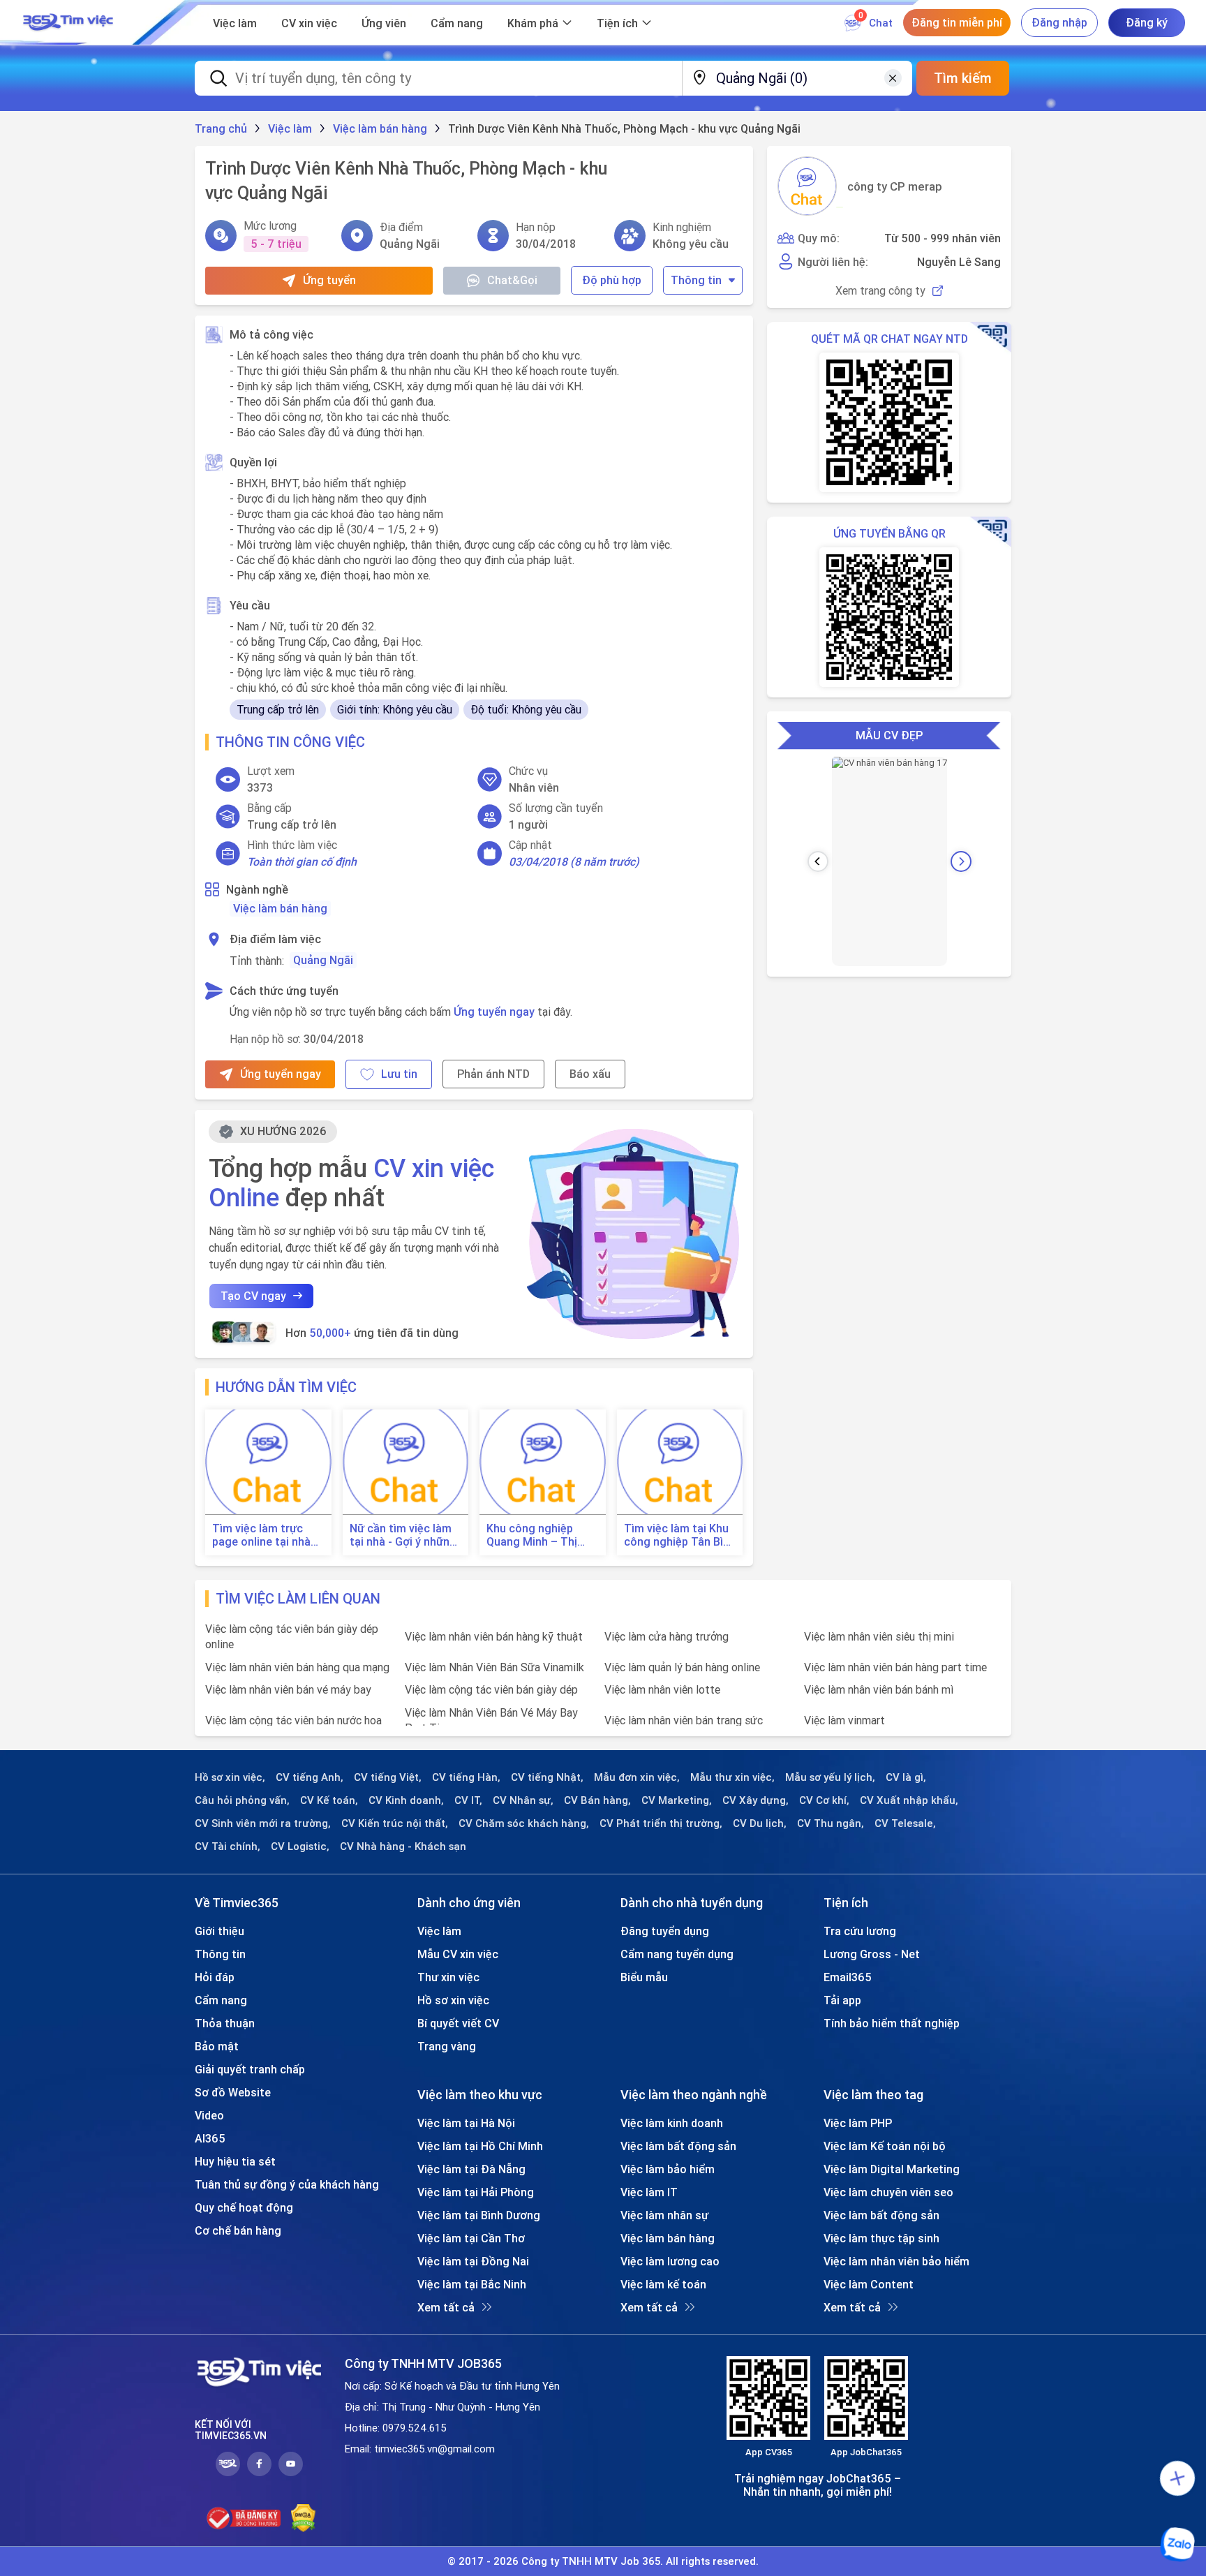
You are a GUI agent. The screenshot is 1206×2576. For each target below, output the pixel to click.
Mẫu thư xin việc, (732, 1777)
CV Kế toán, (329, 1800)
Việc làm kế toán (663, 2284)
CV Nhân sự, (523, 1800)
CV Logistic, (300, 1846)
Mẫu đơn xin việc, (637, 1777)
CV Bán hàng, (597, 1800)
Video (209, 2115)
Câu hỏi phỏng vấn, (242, 1800)
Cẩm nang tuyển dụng (677, 1954)
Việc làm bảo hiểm (668, 2169)
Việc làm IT (649, 2192)
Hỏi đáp (215, 1977)
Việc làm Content (869, 2284)
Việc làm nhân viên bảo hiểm (896, 2261)
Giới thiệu (219, 1931)
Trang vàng (447, 2046)
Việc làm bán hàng (280, 908)
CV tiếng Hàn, (466, 1777)
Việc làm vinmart (844, 1720)
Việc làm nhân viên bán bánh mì (879, 1689)
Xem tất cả (446, 2307)
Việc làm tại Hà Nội (466, 2123)
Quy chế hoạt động (244, 2207)
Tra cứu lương (860, 1931)
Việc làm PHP (858, 2123)
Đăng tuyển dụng (665, 1931)
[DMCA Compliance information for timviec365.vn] (303, 2518)
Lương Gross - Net (872, 1954)
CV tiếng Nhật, (547, 1777)
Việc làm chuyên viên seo (888, 2192)
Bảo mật (217, 2046)
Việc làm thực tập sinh (881, 2238)
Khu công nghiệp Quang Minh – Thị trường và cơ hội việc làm (541, 1535)
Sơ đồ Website (233, 2092)
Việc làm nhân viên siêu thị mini (879, 1636)
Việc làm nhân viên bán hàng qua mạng (297, 1667)
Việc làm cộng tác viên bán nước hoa (293, 1720)
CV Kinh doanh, (406, 1800)
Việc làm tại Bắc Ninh (472, 2284)
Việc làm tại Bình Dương (479, 2215)
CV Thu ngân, (831, 1823)
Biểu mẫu (644, 1977)
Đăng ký (1147, 22)
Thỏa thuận (225, 2023)
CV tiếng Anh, (310, 1777)
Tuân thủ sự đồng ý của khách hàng (287, 2184)
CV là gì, (906, 1777)
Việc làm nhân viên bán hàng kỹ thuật (494, 1636)
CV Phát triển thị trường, (661, 1823)
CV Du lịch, (760, 1823)
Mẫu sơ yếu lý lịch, (830, 1777)
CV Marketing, (677, 1800)
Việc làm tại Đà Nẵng (471, 2169)
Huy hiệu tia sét (235, 2161)
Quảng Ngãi (323, 960)
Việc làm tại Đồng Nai (473, 2261)
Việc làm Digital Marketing (892, 2169)
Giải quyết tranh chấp (250, 2069)
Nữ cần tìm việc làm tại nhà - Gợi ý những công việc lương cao (403, 1535)
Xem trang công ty (880, 291)
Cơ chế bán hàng (238, 2230)
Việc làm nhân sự (664, 2215)
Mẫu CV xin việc (458, 1954)
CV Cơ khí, (824, 1800)
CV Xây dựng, (755, 1800)
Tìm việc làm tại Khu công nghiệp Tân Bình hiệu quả (680, 1535)
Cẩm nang (457, 23)
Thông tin (696, 280)
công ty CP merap (895, 186)
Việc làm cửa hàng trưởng (667, 1636)
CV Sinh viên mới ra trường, (263, 1823)
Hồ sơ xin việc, (230, 1777)
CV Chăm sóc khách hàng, (524, 1823)
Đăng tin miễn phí (957, 22)
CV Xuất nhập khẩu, (909, 1800)
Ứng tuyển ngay (494, 1012)
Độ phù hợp (612, 280)
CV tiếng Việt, (388, 1777)
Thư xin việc (448, 1977)
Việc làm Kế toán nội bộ (885, 2146)
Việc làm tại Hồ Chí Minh (480, 2146)
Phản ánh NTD (493, 1074)
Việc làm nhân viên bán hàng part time (895, 1667)
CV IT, (468, 1800)
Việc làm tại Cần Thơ (471, 2238)
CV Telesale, (905, 1823)
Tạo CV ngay (253, 1296)
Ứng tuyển (329, 280)
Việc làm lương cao (670, 2261)
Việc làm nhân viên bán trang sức (684, 1720)
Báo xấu (590, 1074)
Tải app (842, 2000)
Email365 (848, 1977)
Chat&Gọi (512, 280)
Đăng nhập (1059, 22)
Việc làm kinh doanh (672, 2123)
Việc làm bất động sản (678, 2146)
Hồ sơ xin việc (453, 2000)
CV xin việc (309, 23)
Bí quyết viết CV (458, 2023)
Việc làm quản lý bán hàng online (682, 1667)
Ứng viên (384, 23)
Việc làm (235, 23)
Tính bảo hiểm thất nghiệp (892, 2023)
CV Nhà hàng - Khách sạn (403, 1846)
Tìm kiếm (963, 78)
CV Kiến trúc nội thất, (395, 1823)
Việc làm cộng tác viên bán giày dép (491, 1689)
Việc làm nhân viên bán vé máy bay (288, 1689)
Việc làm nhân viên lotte (662, 1689)
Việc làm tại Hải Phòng (476, 2192)
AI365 (210, 2138)
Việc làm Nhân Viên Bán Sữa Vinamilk (494, 1667)
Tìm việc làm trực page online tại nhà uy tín (261, 1535)
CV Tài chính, (228, 1846)
